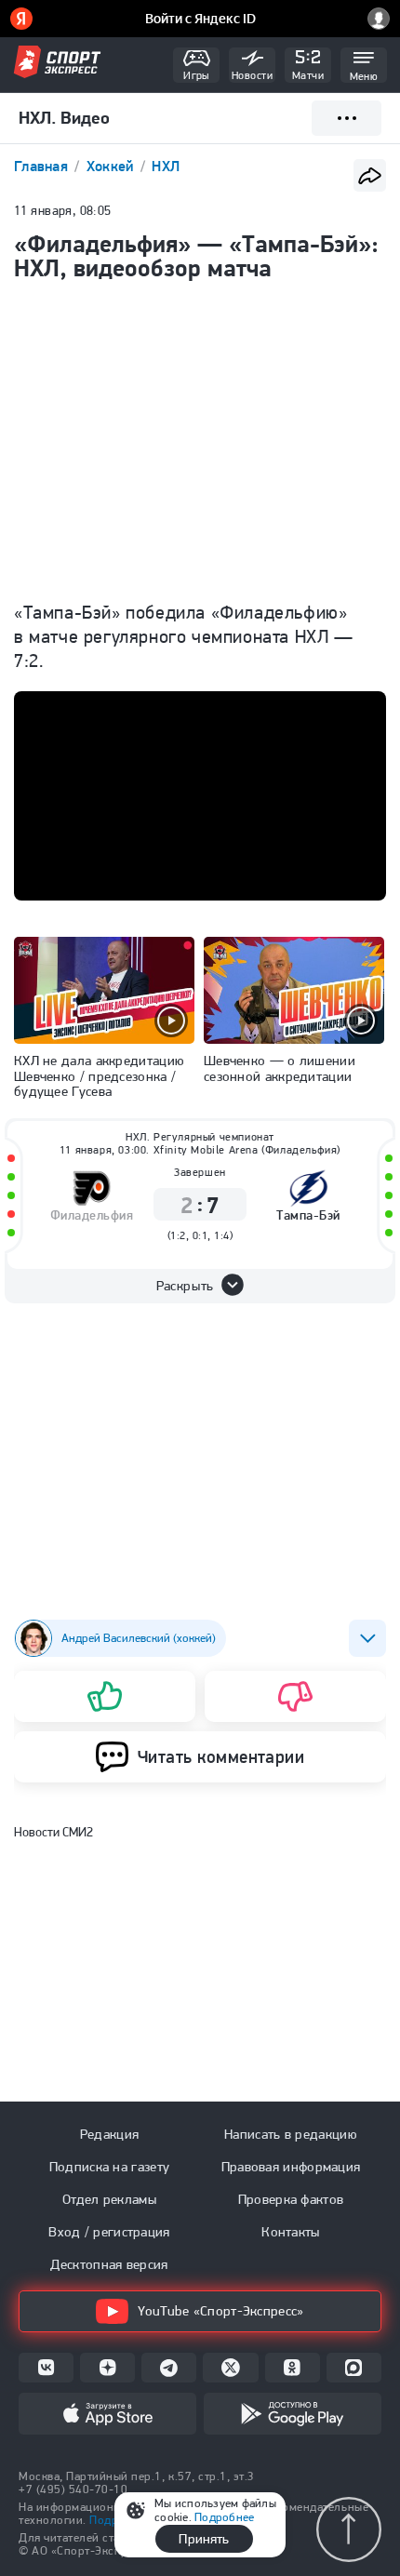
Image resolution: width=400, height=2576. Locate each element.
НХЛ (166, 166)
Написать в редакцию (291, 2134)
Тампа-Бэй (308, 1215)
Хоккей (112, 166)
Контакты (290, 2232)
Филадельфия (92, 1215)
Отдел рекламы (109, 2199)
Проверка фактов (291, 2199)
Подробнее (224, 2517)
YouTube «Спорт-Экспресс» (220, 2311)
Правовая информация (291, 2167)
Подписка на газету (109, 2167)
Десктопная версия (109, 2264)
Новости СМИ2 (53, 1832)
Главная (43, 166)
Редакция (109, 2134)
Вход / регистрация (109, 2232)
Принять (204, 2539)
